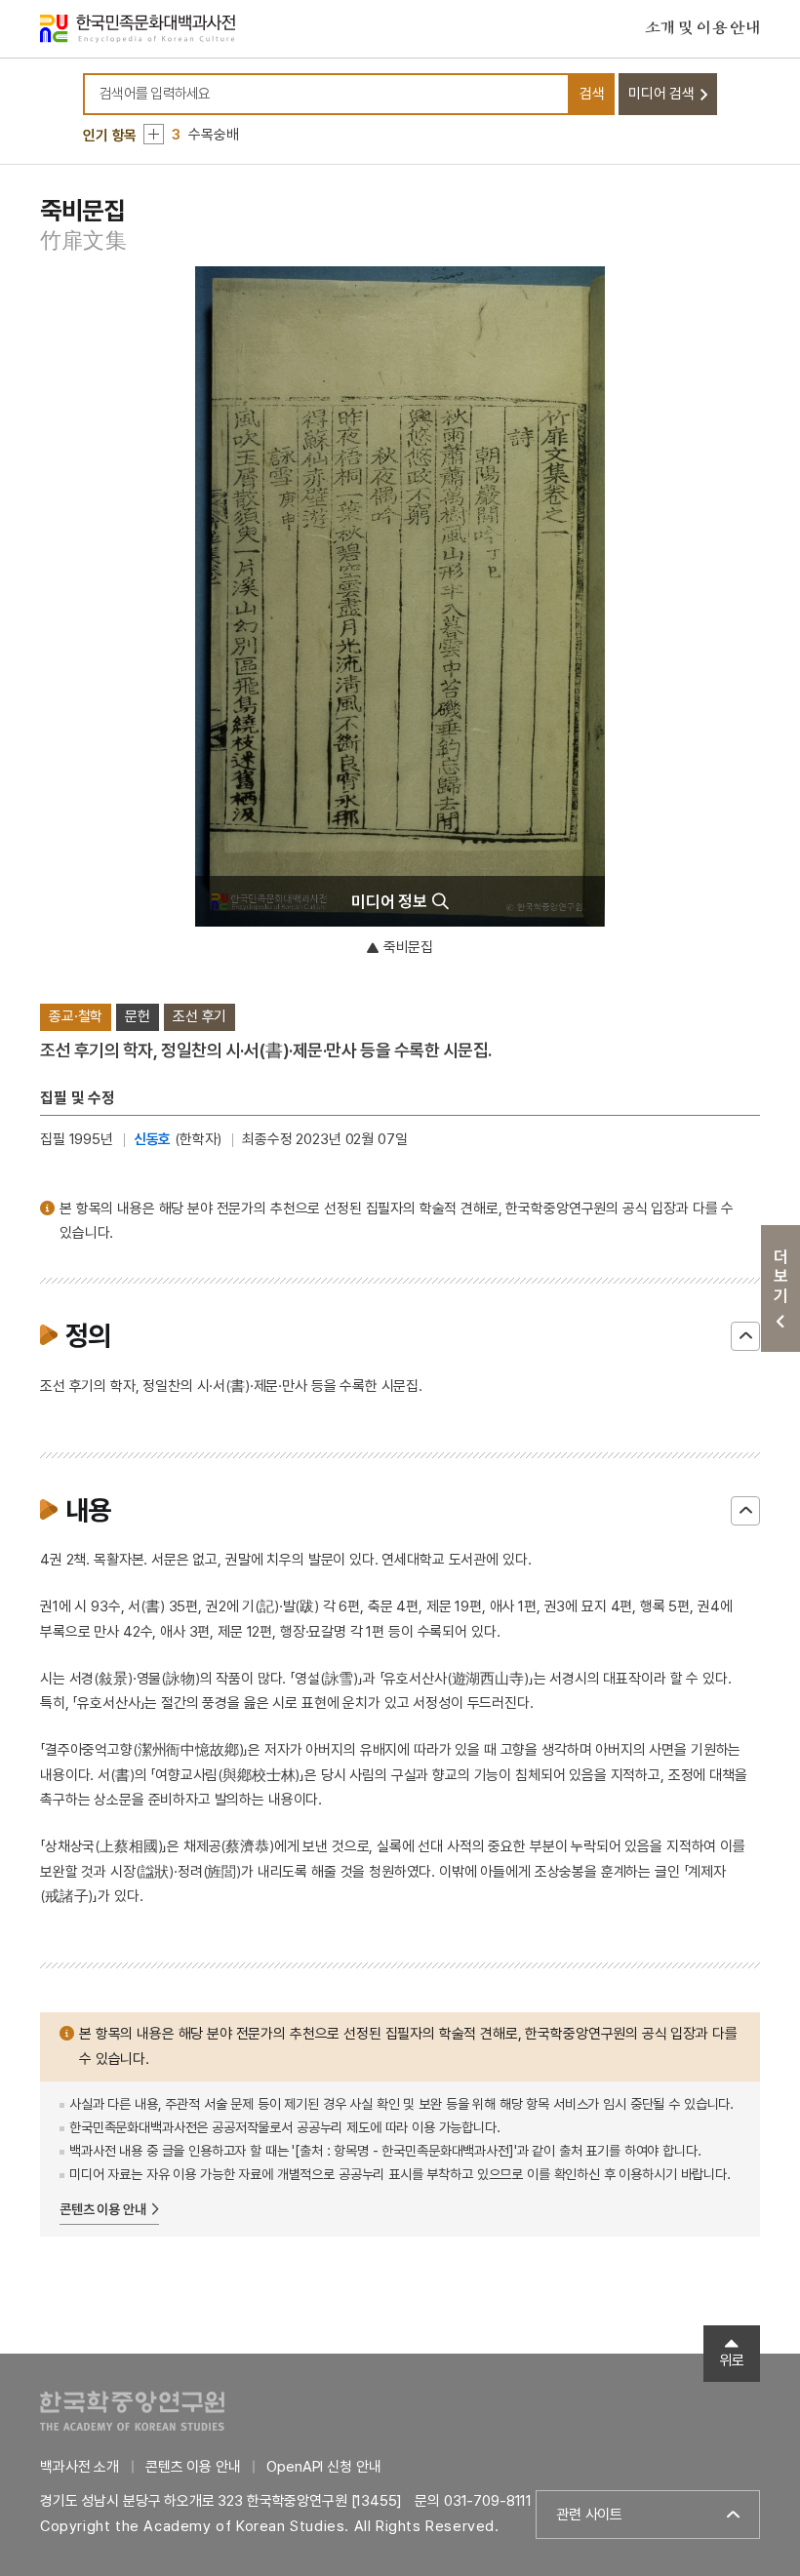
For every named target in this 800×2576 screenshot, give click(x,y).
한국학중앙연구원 (132, 2411)
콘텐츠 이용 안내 (103, 2209)
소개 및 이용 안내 (702, 28)
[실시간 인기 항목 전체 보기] (154, 134)
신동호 (153, 1139)
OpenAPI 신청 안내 (323, 2467)
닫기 (745, 1336)
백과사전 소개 (80, 2467)
